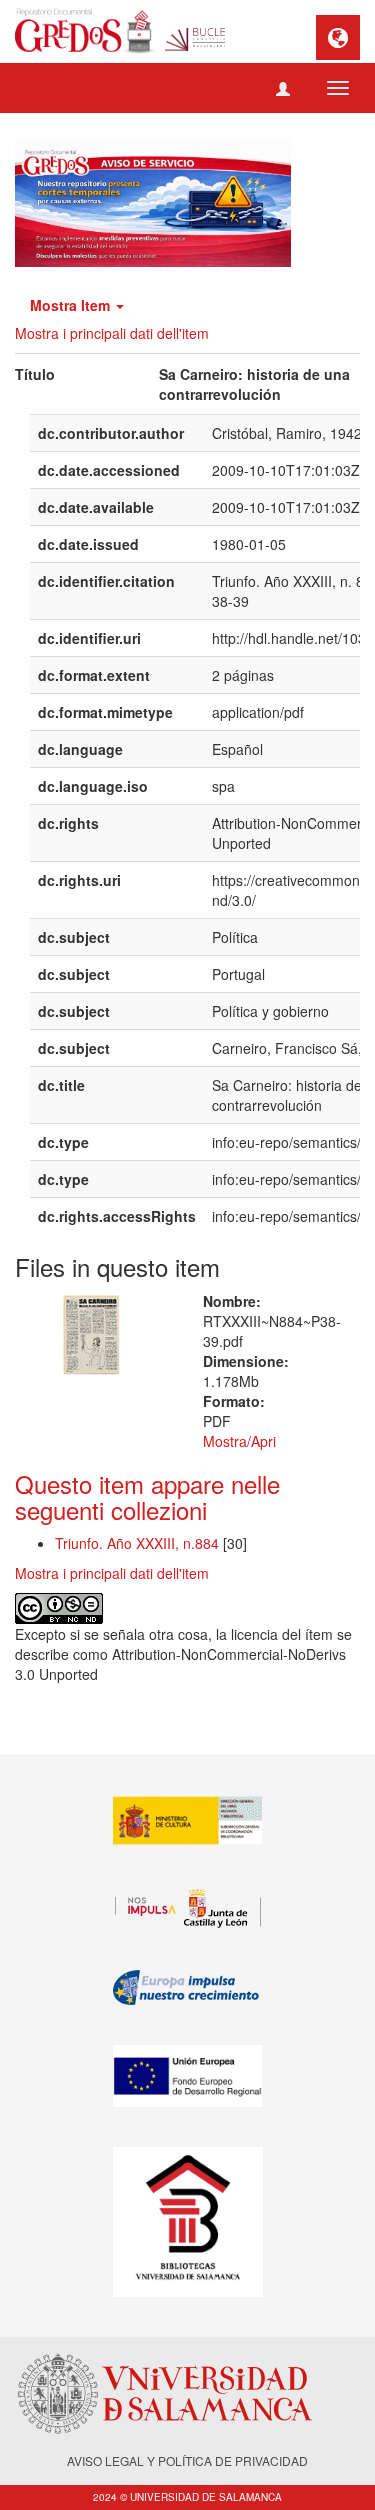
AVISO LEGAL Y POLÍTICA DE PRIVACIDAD (187, 2460)
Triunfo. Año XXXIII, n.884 (139, 1543)
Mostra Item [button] (72, 305)
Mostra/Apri (239, 1441)
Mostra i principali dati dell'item (112, 333)
